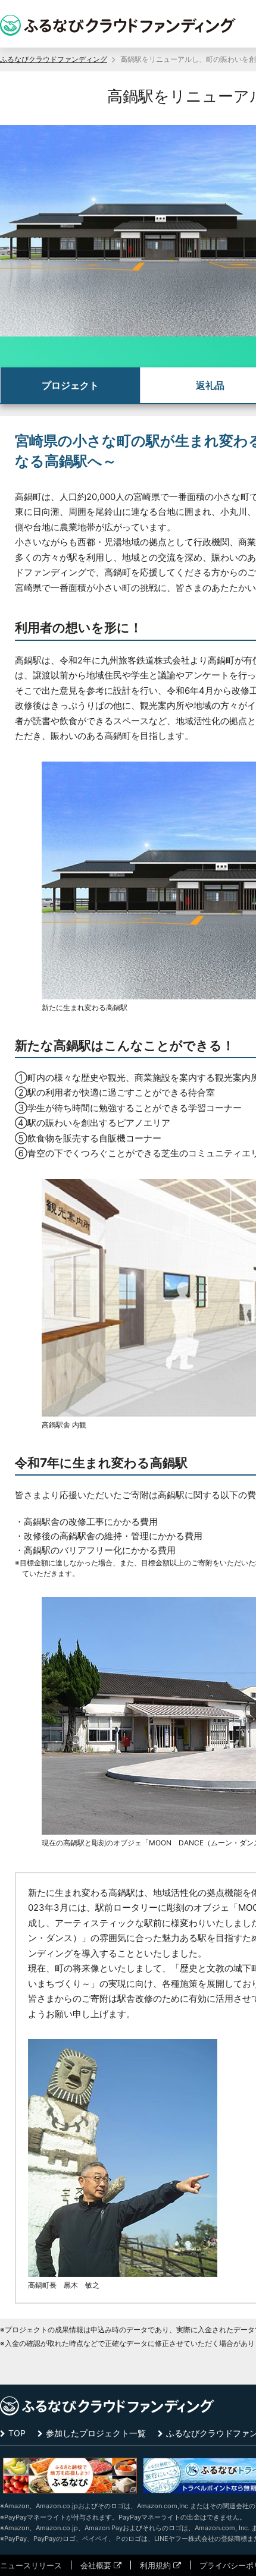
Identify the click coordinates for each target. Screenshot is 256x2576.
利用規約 (155, 2565)
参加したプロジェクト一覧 (96, 2433)
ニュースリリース (31, 2565)
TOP (17, 2433)
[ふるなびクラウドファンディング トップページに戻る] (118, 25)
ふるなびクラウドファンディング (54, 59)
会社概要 (96, 2565)
